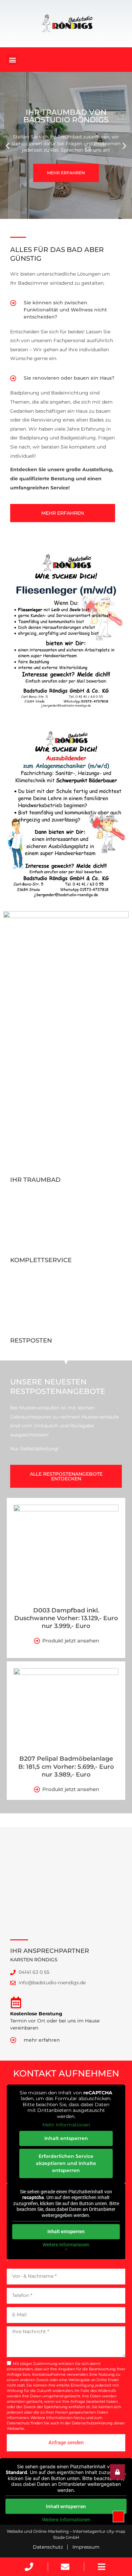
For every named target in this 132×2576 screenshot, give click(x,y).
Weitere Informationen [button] (66, 2245)
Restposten (31, 1341)
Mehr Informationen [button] (66, 2125)
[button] (12, 60)
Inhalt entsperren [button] (66, 2138)
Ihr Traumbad (35, 1180)
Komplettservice (41, 1260)
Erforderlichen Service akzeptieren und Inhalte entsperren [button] (66, 2163)
